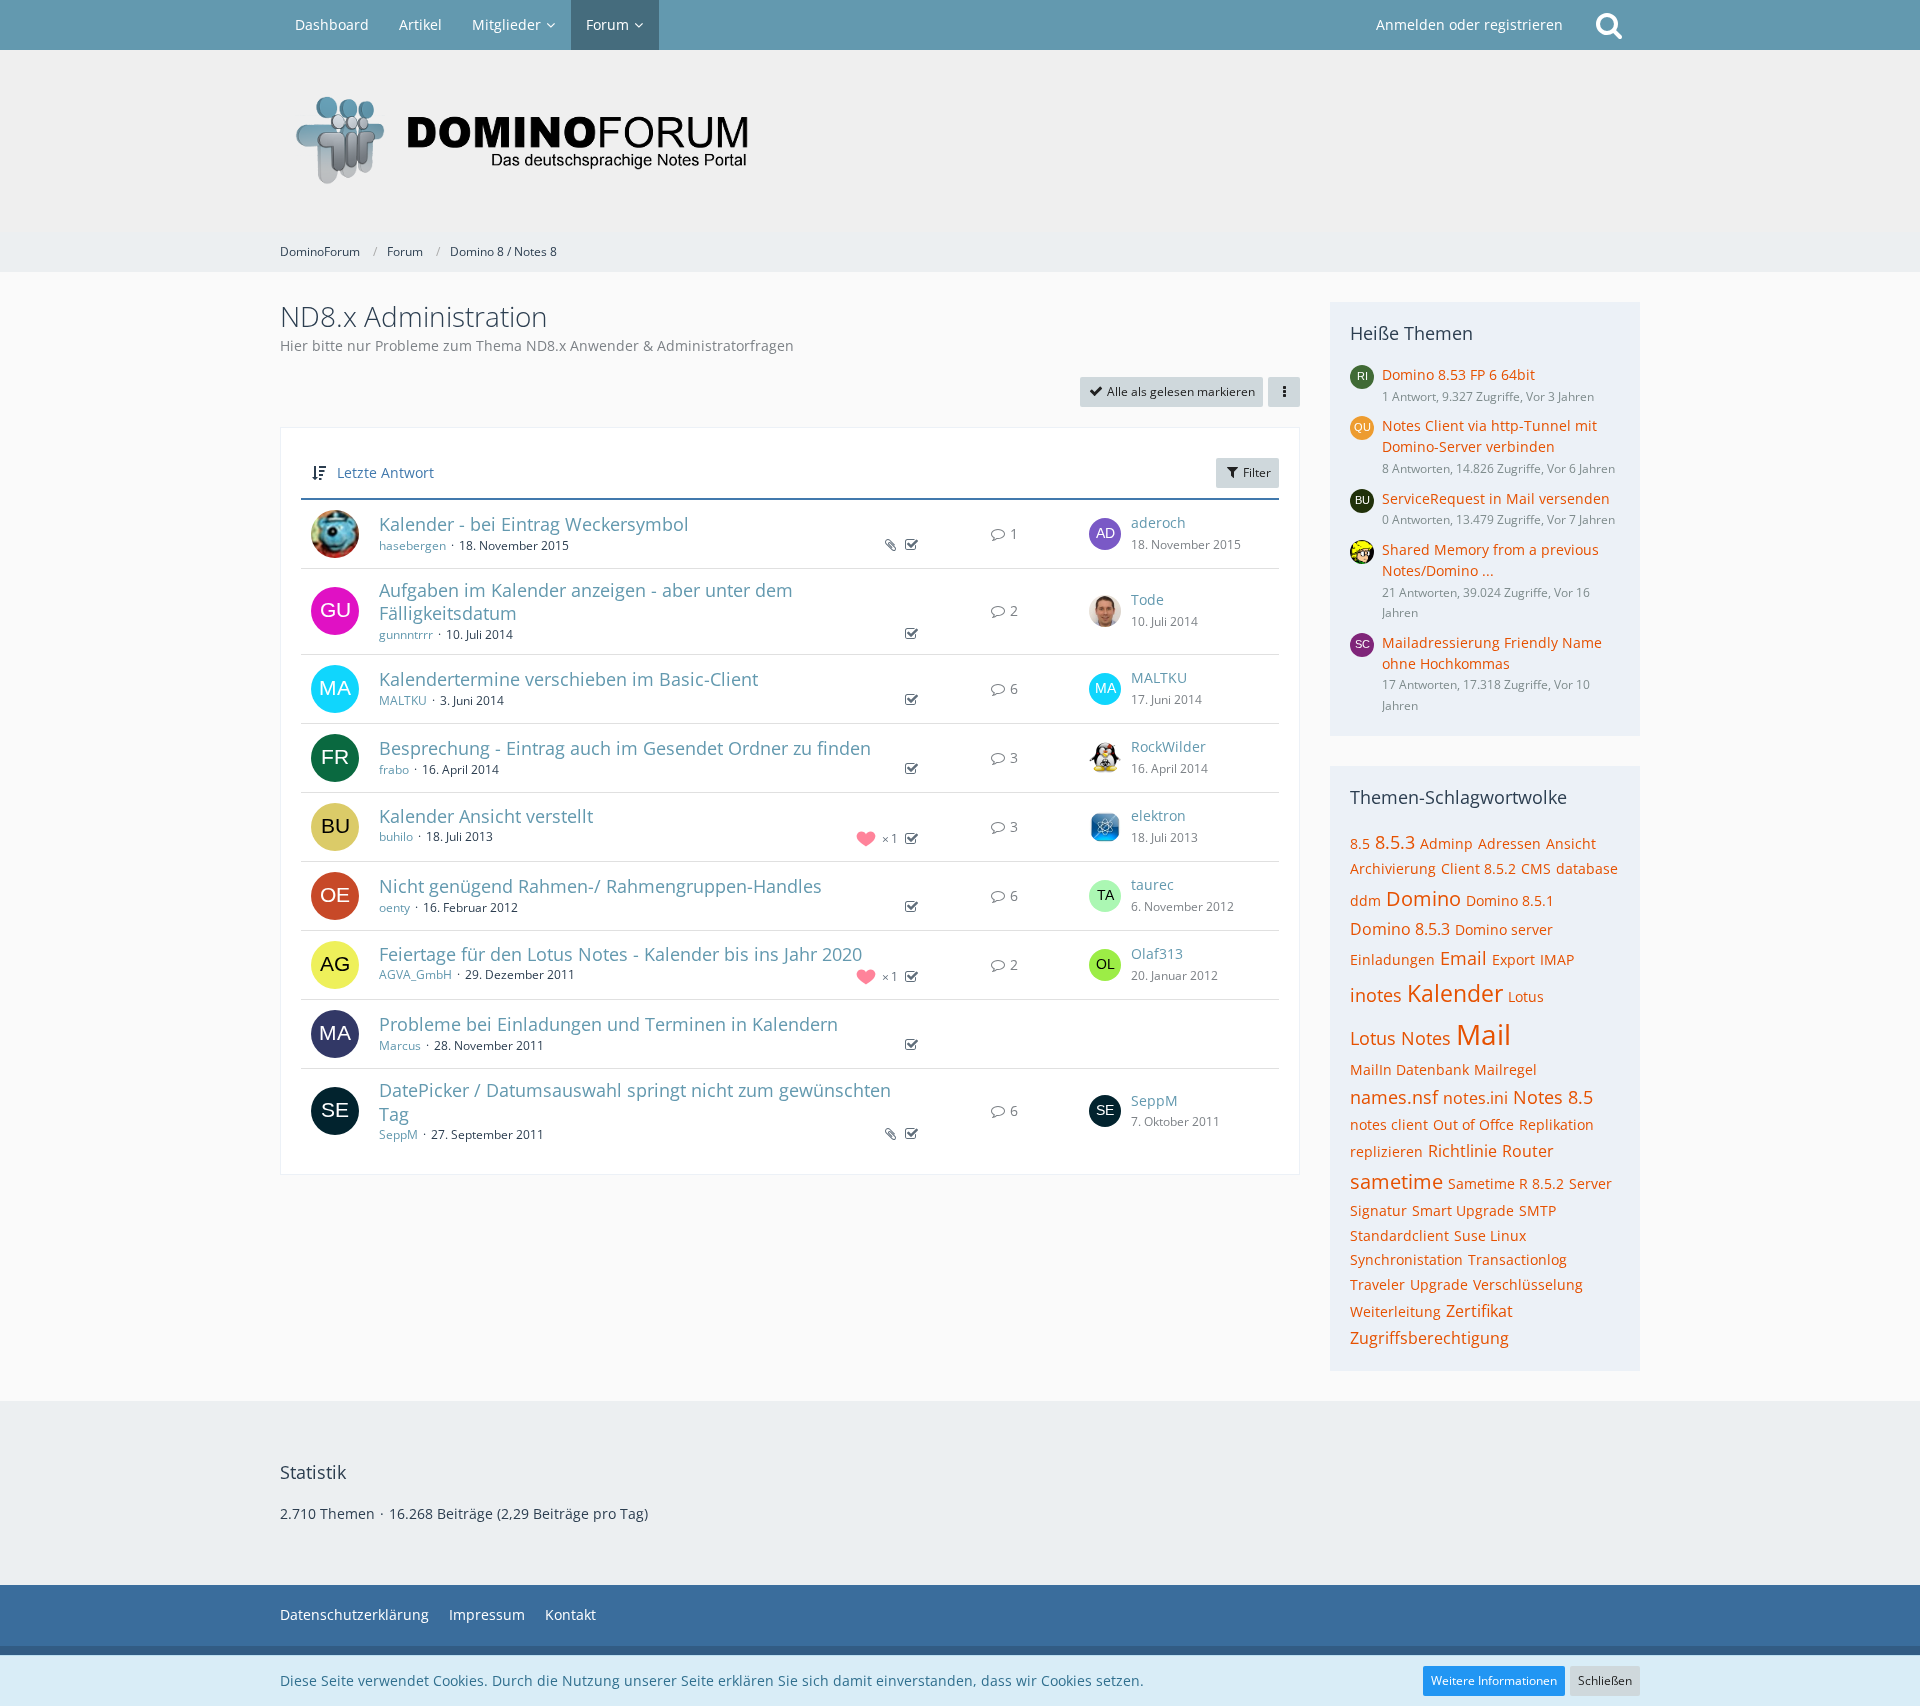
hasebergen (412, 545)
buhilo (396, 836)
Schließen (1605, 1680)
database (1587, 868)
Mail (1483, 1034)
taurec (1152, 884)
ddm (1365, 900)
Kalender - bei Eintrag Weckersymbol (534, 524)
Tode (1147, 599)
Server (1590, 1183)
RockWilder (1168, 746)
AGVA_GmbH (415, 974)
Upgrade (1439, 1284)
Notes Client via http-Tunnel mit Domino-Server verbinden (1489, 436)
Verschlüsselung (1528, 1284)
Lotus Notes (1400, 1038)
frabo (394, 769)
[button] (1284, 392)
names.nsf (1394, 1097)
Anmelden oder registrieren (1469, 24)
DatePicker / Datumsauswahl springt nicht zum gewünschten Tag (635, 1102)
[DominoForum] (960, 141)
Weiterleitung (1395, 1311)
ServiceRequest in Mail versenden (1496, 498)
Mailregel (1505, 1069)
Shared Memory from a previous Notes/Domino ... (1490, 560)
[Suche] (1609, 25)
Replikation (1556, 1124)
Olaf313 (1157, 953)
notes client (1389, 1124)
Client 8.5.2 (1478, 868)
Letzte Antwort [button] (385, 472)
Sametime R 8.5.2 (1506, 1183)
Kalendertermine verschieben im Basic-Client (568, 679)
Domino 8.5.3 (1400, 929)
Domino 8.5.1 (1510, 900)
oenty (394, 907)
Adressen (1509, 843)
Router (1528, 1151)
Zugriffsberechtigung (1429, 1338)
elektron (1158, 815)
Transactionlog (1517, 1259)
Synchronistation (1406, 1259)
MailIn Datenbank (1409, 1069)
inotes (1376, 995)
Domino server (1504, 929)
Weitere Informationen (1494, 1680)
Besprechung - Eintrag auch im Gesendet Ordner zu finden (625, 748)
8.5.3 (1395, 842)
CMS (1536, 868)
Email (1463, 958)
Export (1513, 959)
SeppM (398, 1134)
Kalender (1455, 993)
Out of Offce (1473, 1124)
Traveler (1377, 1284)
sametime (1396, 1181)
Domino (1423, 898)
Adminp (1446, 843)
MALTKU (403, 700)
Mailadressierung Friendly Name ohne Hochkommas (1492, 653)
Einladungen (1392, 959)
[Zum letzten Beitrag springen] (1105, 534)
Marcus (400, 1045)
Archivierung (1393, 868)
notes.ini (1475, 1098)
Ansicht (1571, 843)
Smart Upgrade (1463, 1210)
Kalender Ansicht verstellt (486, 816)
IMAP (1557, 959)
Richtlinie (1462, 1151)
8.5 (1360, 843)
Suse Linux (1490, 1235)
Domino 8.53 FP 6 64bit (1458, 374)
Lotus (1526, 996)
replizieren (1386, 1151)
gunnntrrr (406, 634)
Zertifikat (1479, 1311)
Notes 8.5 (1553, 1097)
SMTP (1537, 1210)
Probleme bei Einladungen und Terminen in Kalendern (608, 1024)
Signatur (1378, 1210)
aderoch (1158, 522)
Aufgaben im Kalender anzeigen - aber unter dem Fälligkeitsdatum (586, 602)
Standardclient (1399, 1235)
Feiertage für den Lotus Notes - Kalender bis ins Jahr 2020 (620, 954)
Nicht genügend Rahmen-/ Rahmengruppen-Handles (600, 886)
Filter (1255, 472)
